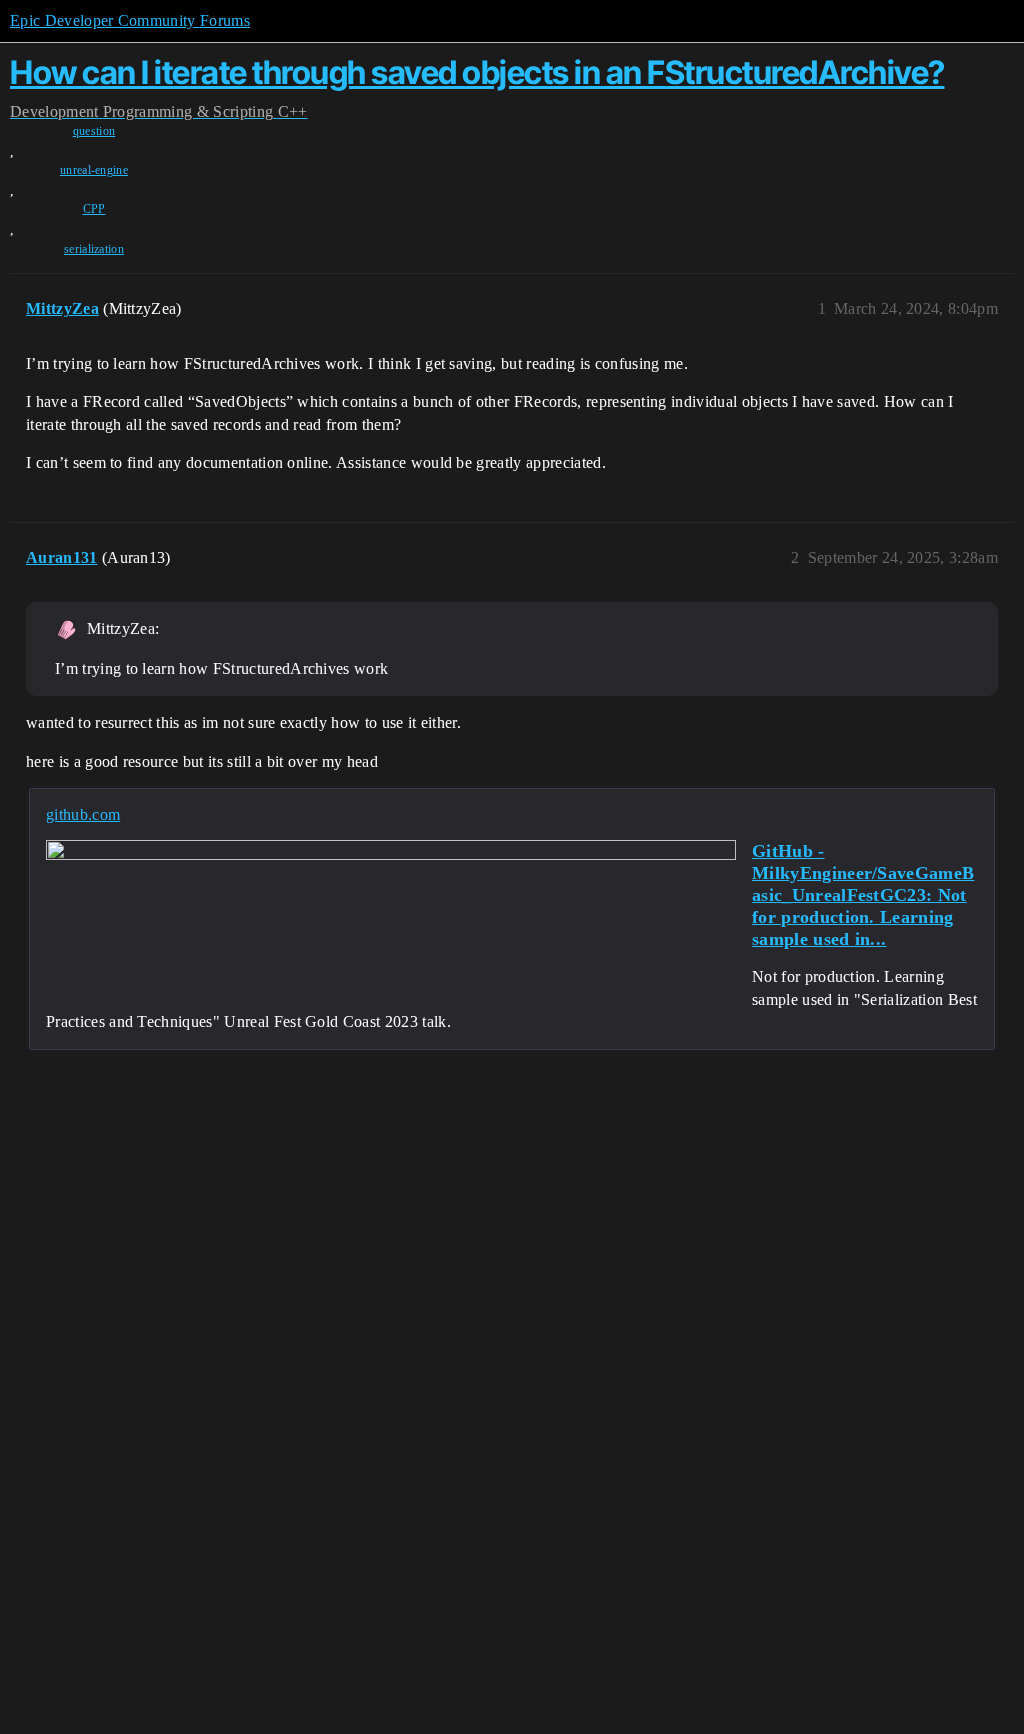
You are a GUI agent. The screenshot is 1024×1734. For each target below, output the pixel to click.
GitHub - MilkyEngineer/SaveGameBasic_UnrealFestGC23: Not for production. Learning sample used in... (863, 895)
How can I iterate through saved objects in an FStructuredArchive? (477, 72)
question (94, 131)
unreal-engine (94, 170)
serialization (94, 249)
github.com (83, 814)
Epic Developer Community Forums (130, 20)
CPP (94, 209)
